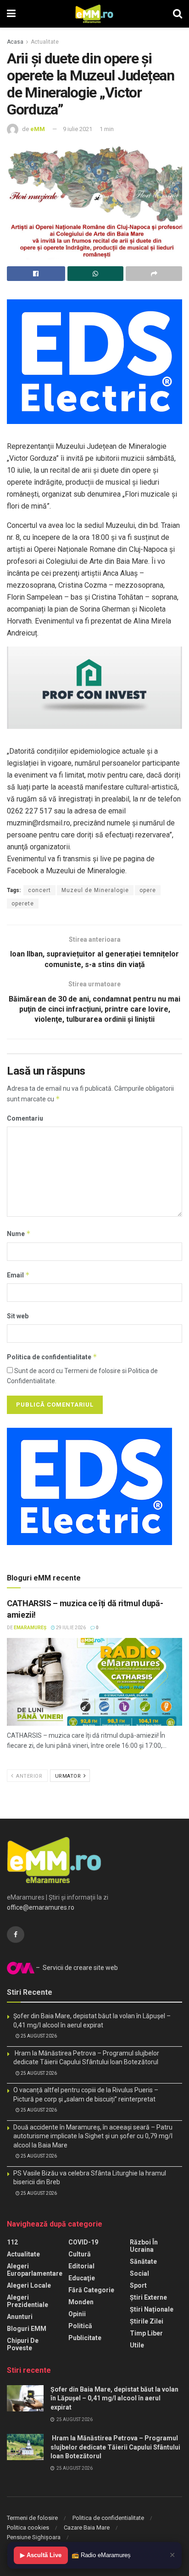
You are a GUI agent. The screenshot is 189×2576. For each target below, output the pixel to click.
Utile (137, 2345)
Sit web (18, 1316)
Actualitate (45, 42)
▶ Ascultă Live (41, 2555)
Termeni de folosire (32, 2518)
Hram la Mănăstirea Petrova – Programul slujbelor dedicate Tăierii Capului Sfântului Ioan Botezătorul (115, 2447)
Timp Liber (146, 2333)
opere (148, 890)
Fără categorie (91, 2290)
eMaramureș (30, 1628)
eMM (38, 129)
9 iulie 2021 (78, 129)
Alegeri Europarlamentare (35, 2270)
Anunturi (20, 2317)
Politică (80, 2326)
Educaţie (82, 2278)
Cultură (80, 2254)
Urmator (69, 1776)
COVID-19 (83, 2242)
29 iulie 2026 (70, 1628)
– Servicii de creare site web (76, 1968)
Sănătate (143, 2261)
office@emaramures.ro (41, 1907)
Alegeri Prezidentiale (28, 2301)
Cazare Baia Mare (87, 2527)
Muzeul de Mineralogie (95, 890)
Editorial (81, 2266)
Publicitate (85, 2338)
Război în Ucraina (144, 2246)
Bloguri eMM (27, 2329)
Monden (81, 2302)
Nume (19, 1234)
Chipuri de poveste (23, 2344)
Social (139, 2273)
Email (18, 1275)
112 (12, 2242)
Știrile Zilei (147, 2321)
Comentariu (25, 1118)
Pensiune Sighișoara (34, 2537)
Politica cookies (28, 2527)
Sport (138, 2285)
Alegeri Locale (29, 2285)
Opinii (77, 2314)
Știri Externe (148, 2297)
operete (23, 904)
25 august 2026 (38, 2036)
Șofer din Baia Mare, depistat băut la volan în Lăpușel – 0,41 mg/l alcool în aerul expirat (114, 2398)
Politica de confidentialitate (52, 1357)
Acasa (15, 42)
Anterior (29, 1776)
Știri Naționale (152, 2309)
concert (39, 890)
